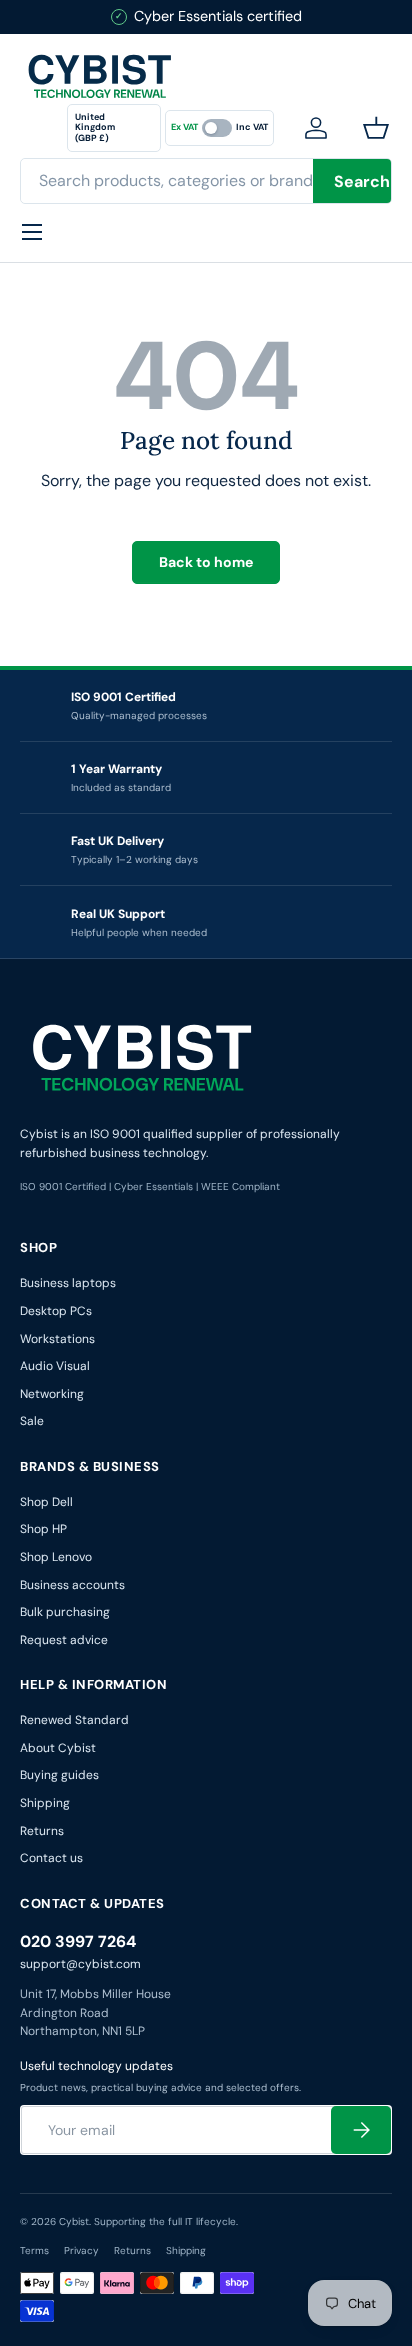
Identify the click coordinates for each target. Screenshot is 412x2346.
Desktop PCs (56, 1311)
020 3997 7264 (78, 1941)
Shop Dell (46, 1502)
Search (362, 181)
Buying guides (59, 1775)
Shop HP (43, 1529)
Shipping (45, 1803)
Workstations (57, 1339)
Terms (34, 2250)
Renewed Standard (74, 1720)
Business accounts (72, 1585)
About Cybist (58, 1748)
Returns (42, 1831)
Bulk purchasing (65, 1612)
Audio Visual (55, 1366)
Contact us (51, 1858)
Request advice (64, 1640)
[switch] (219, 128)
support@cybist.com (80, 1964)
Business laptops (68, 1283)
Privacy (81, 2250)
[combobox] (206, 181)
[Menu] (32, 232)
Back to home (206, 562)
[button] (380, 128)
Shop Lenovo (56, 1557)
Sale (32, 1421)
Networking (52, 1394)
